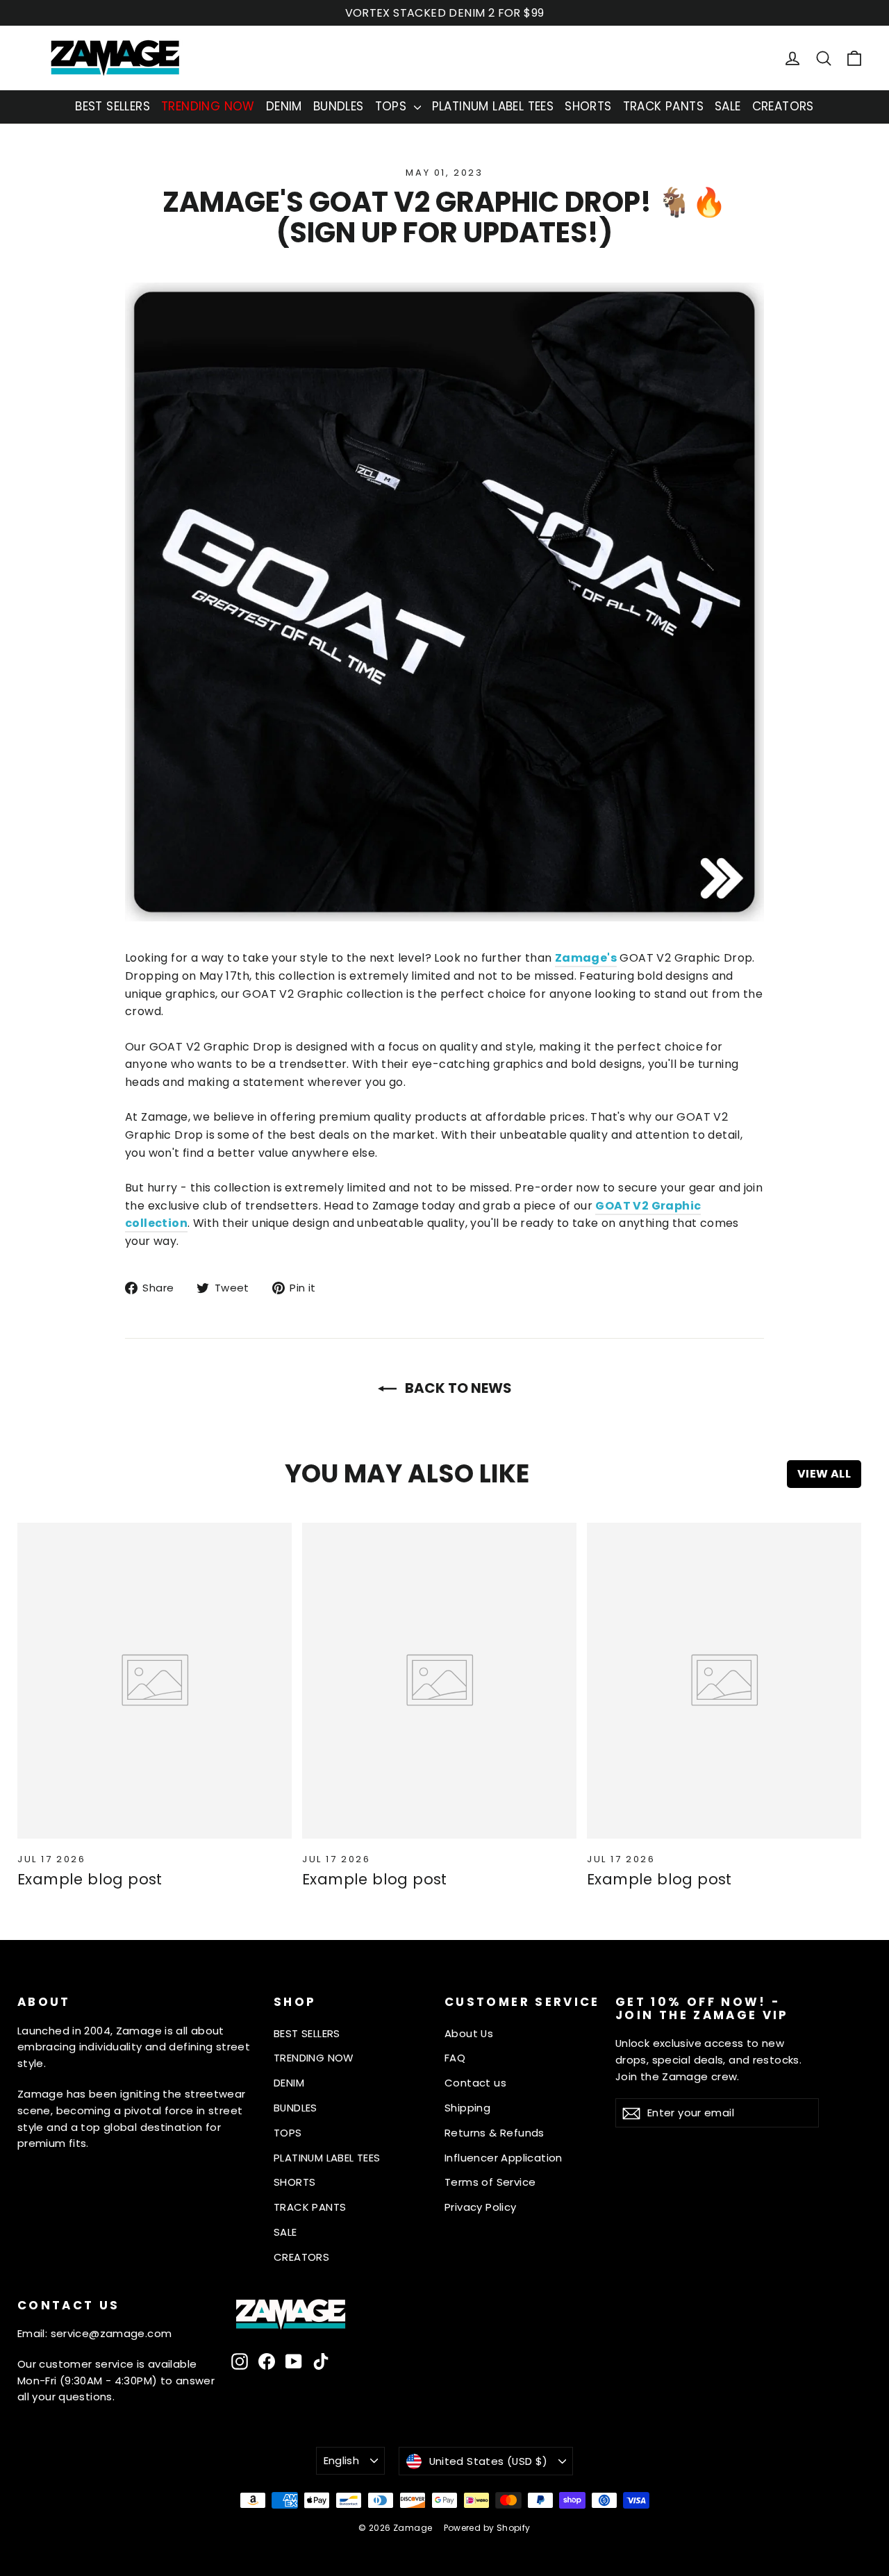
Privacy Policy (481, 2207)
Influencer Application (504, 2158)
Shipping (467, 2108)
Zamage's (586, 958)
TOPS (393, 106)
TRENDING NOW (208, 106)
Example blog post (90, 1879)
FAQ (455, 2058)
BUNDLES (339, 106)
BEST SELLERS (113, 106)
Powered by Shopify (487, 2528)
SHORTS (588, 106)
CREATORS (783, 106)
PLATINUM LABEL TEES (493, 106)
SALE (728, 106)
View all (824, 1474)
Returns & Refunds (495, 2133)
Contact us (475, 2083)
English (342, 2460)
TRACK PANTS (663, 106)
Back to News (457, 1388)
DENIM (284, 106)
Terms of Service (490, 2182)
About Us (469, 2033)
